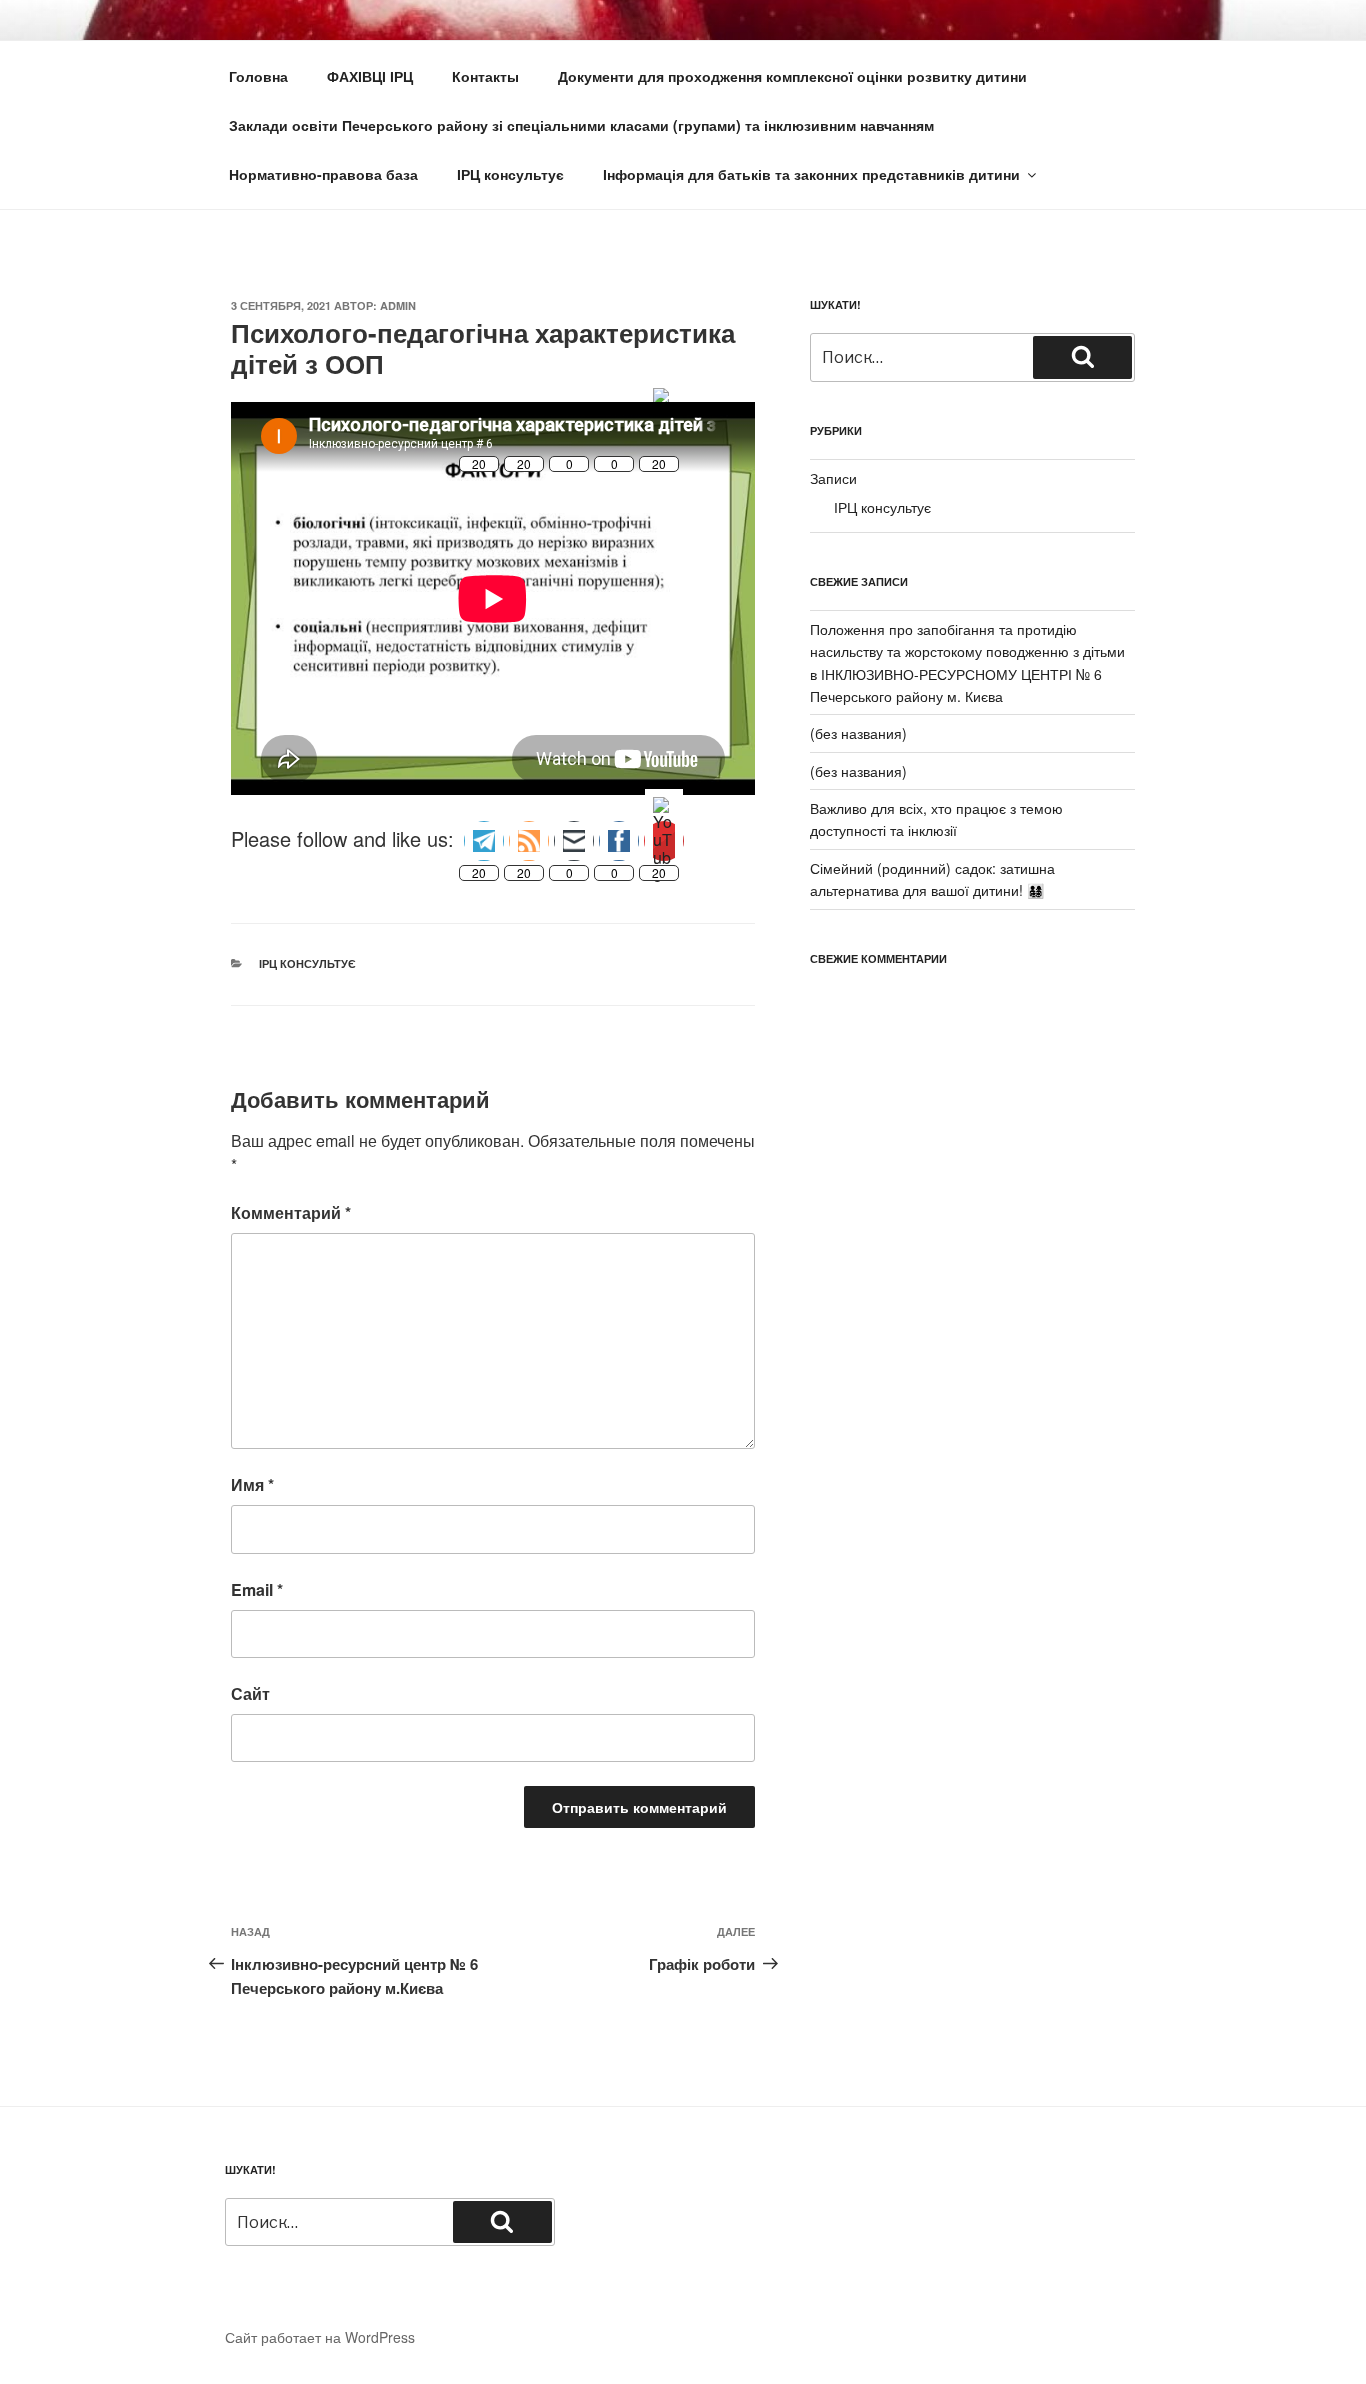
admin (398, 305)
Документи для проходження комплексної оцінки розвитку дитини (792, 76)
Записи (833, 478)
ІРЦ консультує (510, 174)
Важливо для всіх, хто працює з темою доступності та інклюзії (936, 819)
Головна (258, 76)
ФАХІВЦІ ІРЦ (370, 76)
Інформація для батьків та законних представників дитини (811, 174)
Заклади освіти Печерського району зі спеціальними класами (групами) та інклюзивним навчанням (581, 125)
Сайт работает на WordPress (320, 2337)
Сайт (250, 1693)
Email (257, 1589)
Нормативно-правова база (323, 174)
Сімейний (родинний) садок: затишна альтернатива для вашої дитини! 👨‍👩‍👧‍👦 (932, 879)
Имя (252, 1484)
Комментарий (291, 1212)
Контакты (485, 76)
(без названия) (858, 733)
